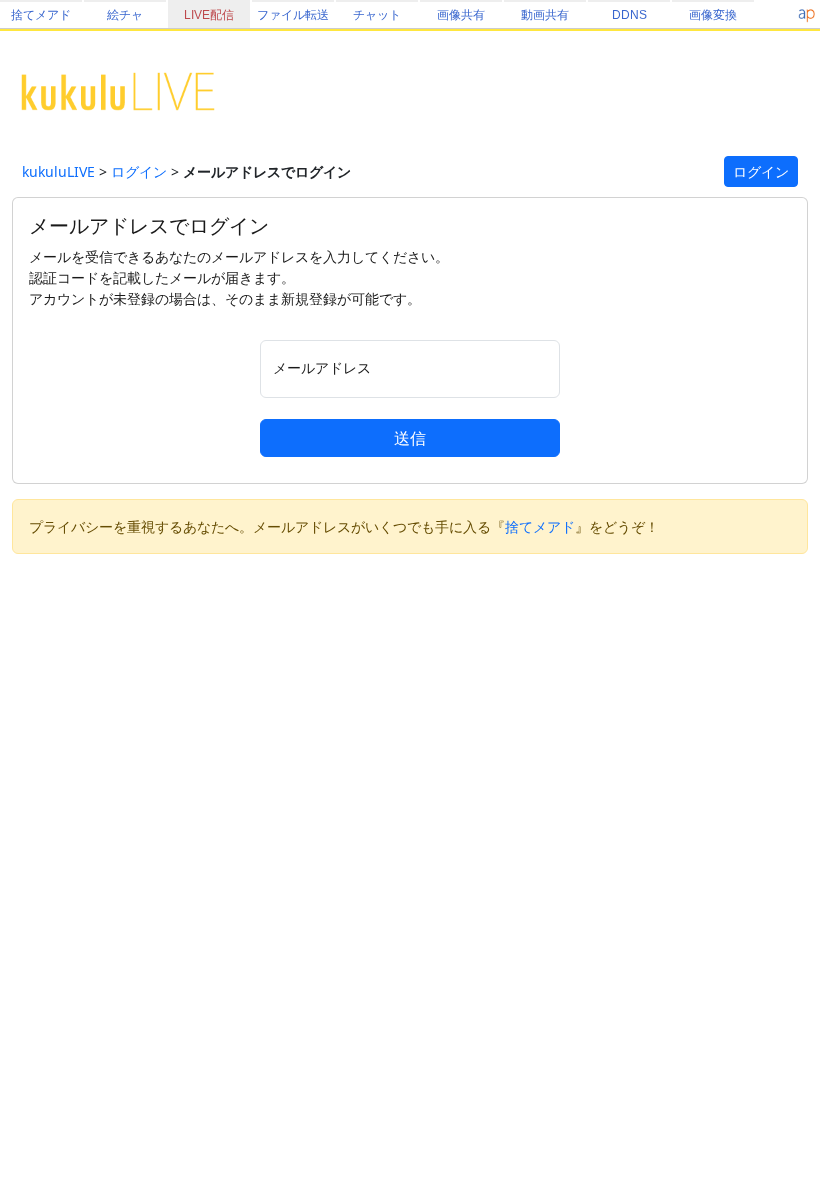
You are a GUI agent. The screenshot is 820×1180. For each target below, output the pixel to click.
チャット (377, 15)
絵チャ (125, 15)
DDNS (629, 15)
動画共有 (545, 15)
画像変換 (713, 15)
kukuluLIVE (58, 171)
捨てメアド (41, 15)
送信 (410, 438)
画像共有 (461, 15)
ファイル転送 (293, 15)
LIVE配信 (209, 15)
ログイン (139, 171)
